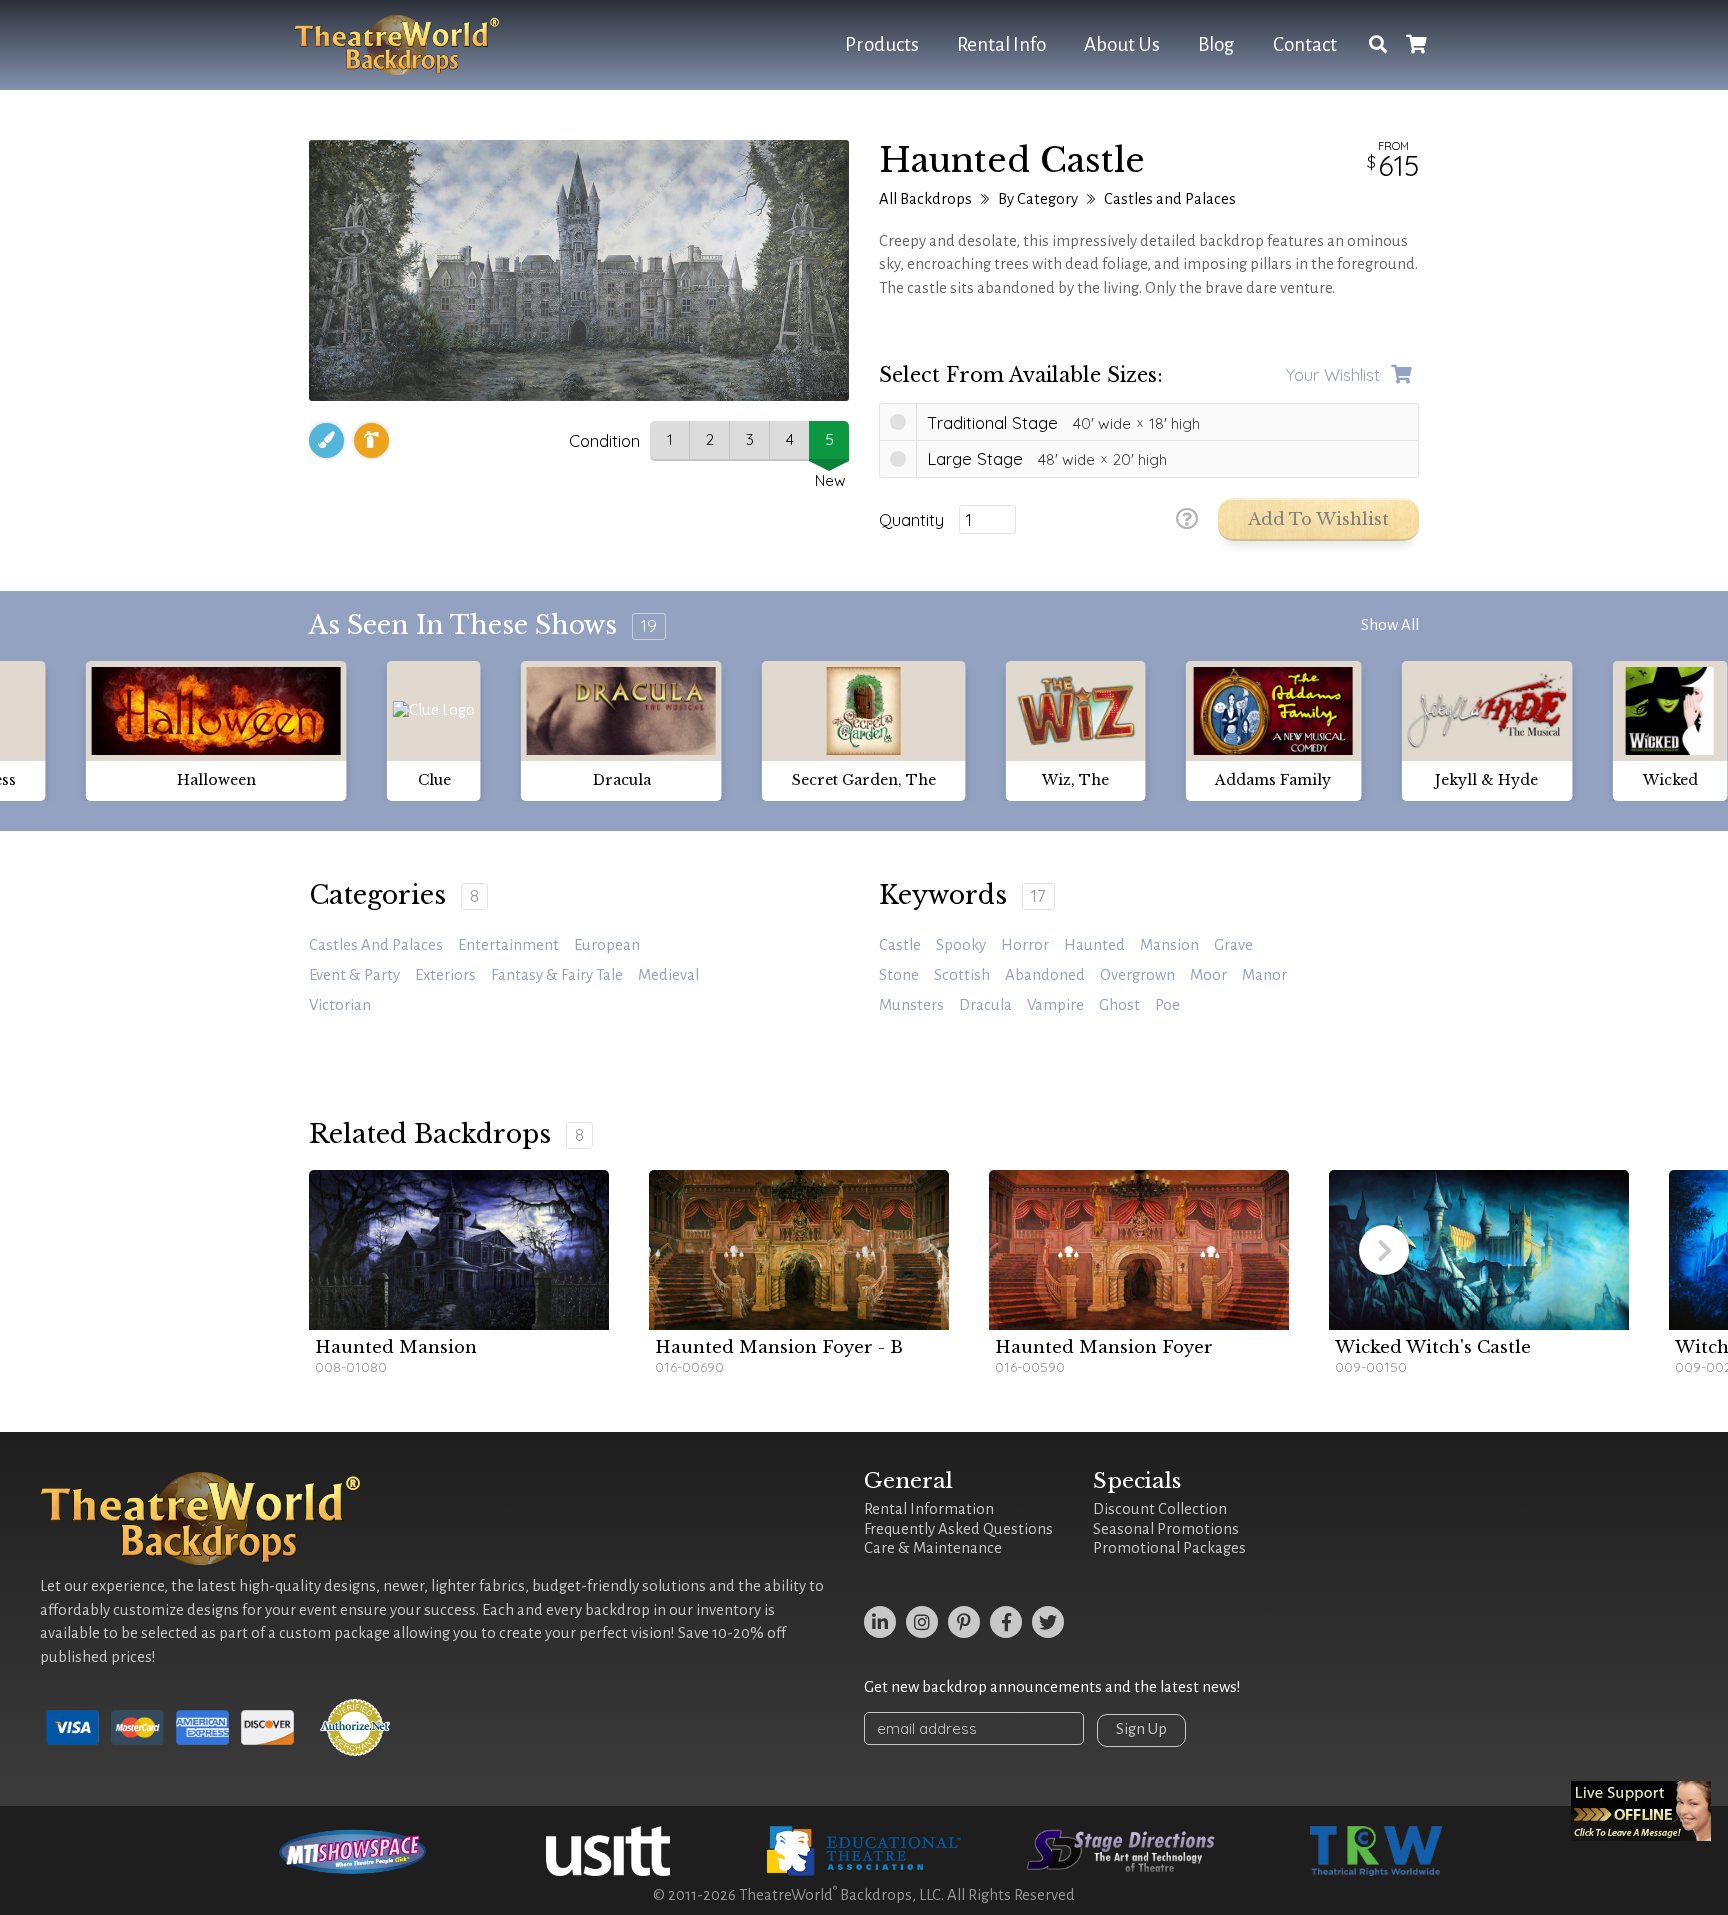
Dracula (985, 1005)
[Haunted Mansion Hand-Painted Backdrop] (459, 1250)
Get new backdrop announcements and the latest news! (1052, 1687)
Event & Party (354, 975)
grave (1233, 945)
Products (882, 44)
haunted (1094, 945)
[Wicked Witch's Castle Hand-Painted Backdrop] (1479, 1250)
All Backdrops (925, 199)
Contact (1305, 44)
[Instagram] (922, 1622)
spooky (961, 945)
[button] (1384, 1250)
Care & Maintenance (933, 1548)
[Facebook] (1006, 1622)
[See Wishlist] (1416, 45)
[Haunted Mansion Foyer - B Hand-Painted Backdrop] (799, 1250)
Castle (900, 945)
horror (1025, 945)
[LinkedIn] (880, 1622)
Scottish (962, 975)
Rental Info (1001, 44)
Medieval (668, 975)
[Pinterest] (964, 1622)
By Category (1038, 199)
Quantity (911, 520)
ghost (1119, 1005)
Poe (1167, 1005)
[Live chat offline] (1641, 1811)
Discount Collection (1160, 1509)
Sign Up (1141, 1729)
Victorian (340, 1005)
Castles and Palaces (1170, 199)
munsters (911, 1005)
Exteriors (445, 975)
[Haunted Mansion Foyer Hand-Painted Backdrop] (1139, 1250)
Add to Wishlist (1318, 519)
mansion (1169, 945)
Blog (1216, 44)
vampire (1055, 1005)
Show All (1390, 625)
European (607, 945)
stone (899, 975)
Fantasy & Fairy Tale (557, 975)
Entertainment (508, 945)
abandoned (1045, 975)
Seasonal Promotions (1166, 1529)
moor (1208, 975)
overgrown (1137, 975)
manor (1264, 975)
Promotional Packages (1169, 1548)
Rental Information (929, 1509)
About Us (1122, 44)
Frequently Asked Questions (958, 1529)
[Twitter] (1048, 1622)
